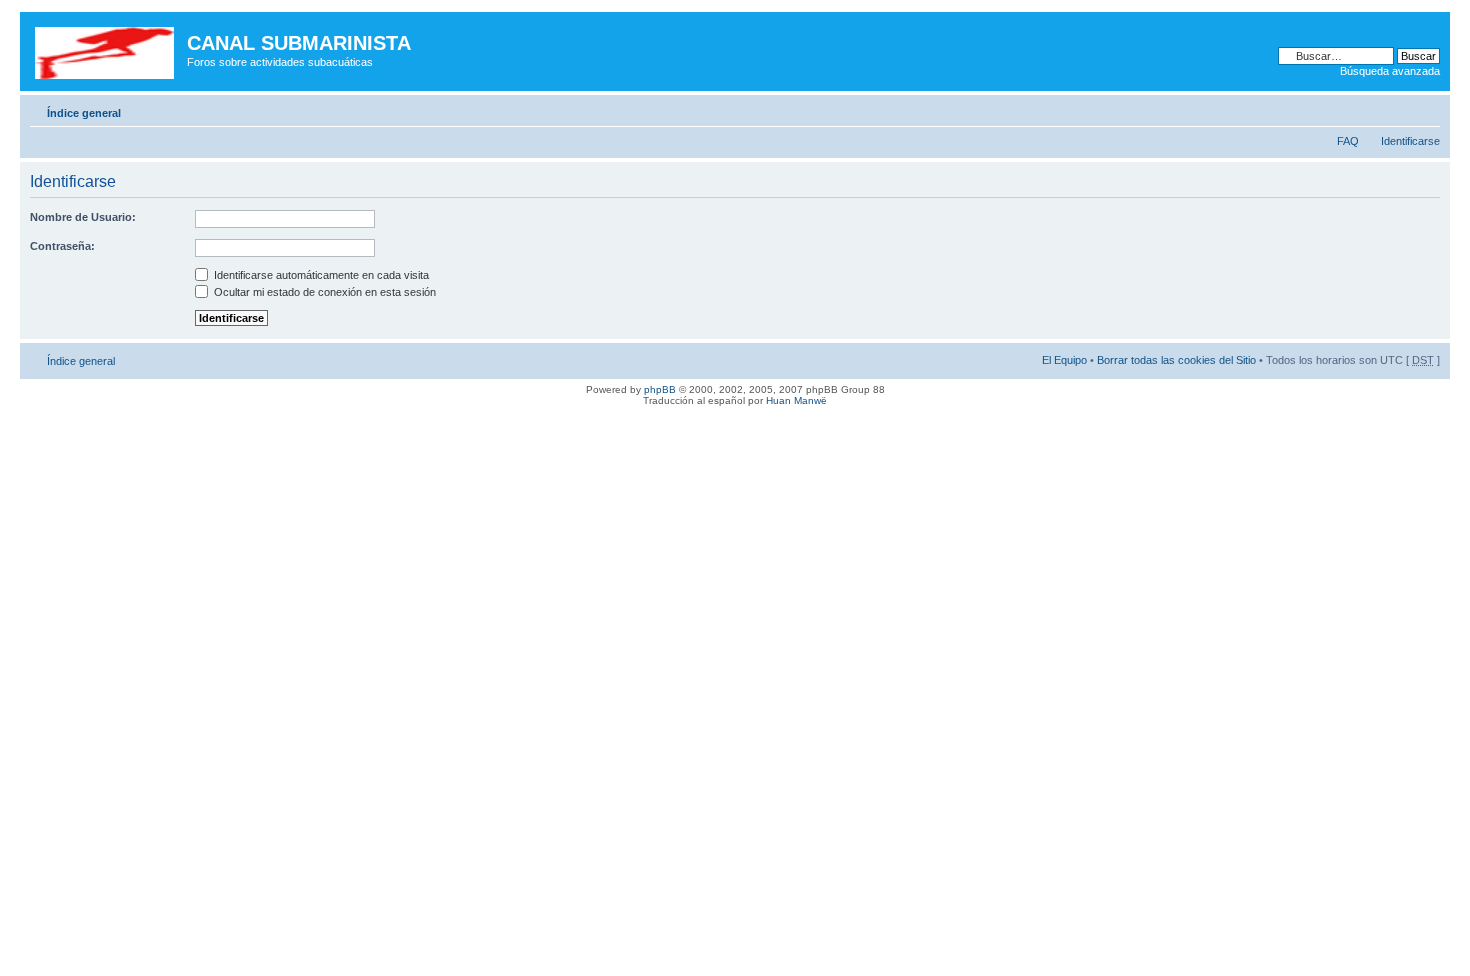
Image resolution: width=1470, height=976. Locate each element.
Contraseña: (62, 246)
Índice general (84, 113)
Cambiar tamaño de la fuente (1425, 109)
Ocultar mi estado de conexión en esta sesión (323, 292)
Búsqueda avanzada (1390, 71)
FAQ (1348, 141)
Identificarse (1410, 141)
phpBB (660, 389)
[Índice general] (106, 49)
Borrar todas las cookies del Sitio (1176, 360)
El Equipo (1064, 360)
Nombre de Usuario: (83, 217)
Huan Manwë (796, 400)
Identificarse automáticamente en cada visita (320, 275)
